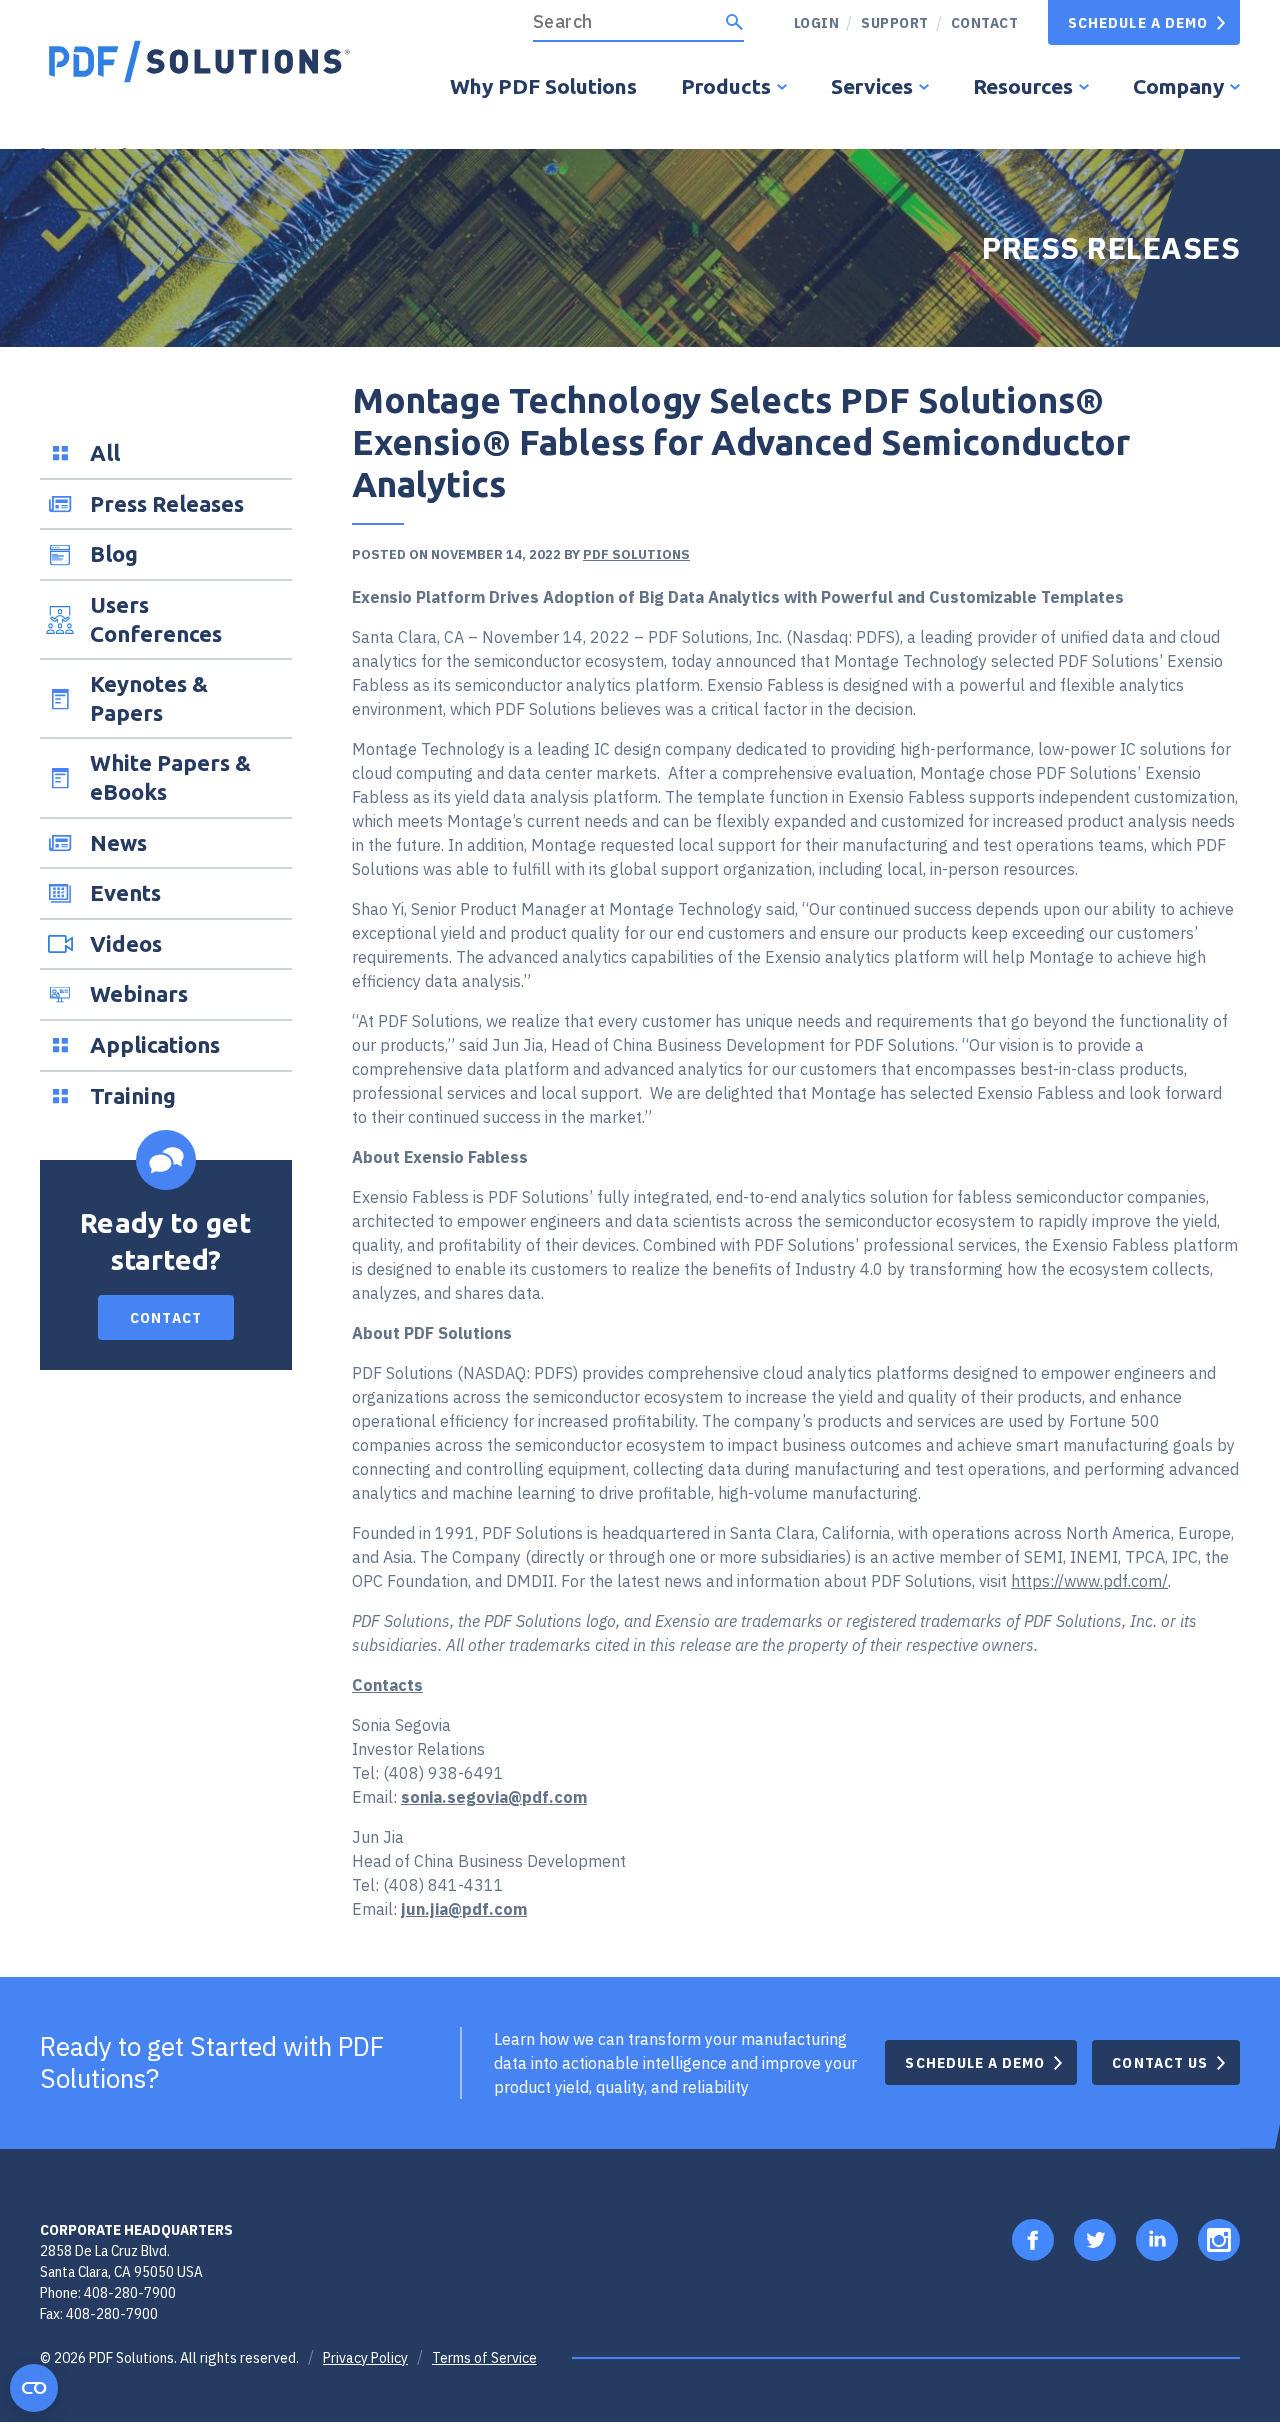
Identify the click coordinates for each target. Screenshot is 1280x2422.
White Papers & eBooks (170, 777)
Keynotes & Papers (149, 698)
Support (895, 22)
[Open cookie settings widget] (34, 2388)
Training (133, 1095)
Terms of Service (484, 2358)
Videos (126, 943)
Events (125, 892)
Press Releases (167, 503)
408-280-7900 (130, 2292)
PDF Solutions (636, 554)
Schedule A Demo (1138, 22)
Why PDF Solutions (543, 86)
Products (726, 86)
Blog (114, 553)
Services (872, 86)
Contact (985, 22)
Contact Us (1160, 2062)
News (118, 842)
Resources (1023, 86)
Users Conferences (156, 619)
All (105, 452)
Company (1178, 86)
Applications (155, 1044)
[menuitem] (887, 22)
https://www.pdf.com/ (1089, 1581)
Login (817, 22)
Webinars (139, 993)
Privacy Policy (365, 2358)
